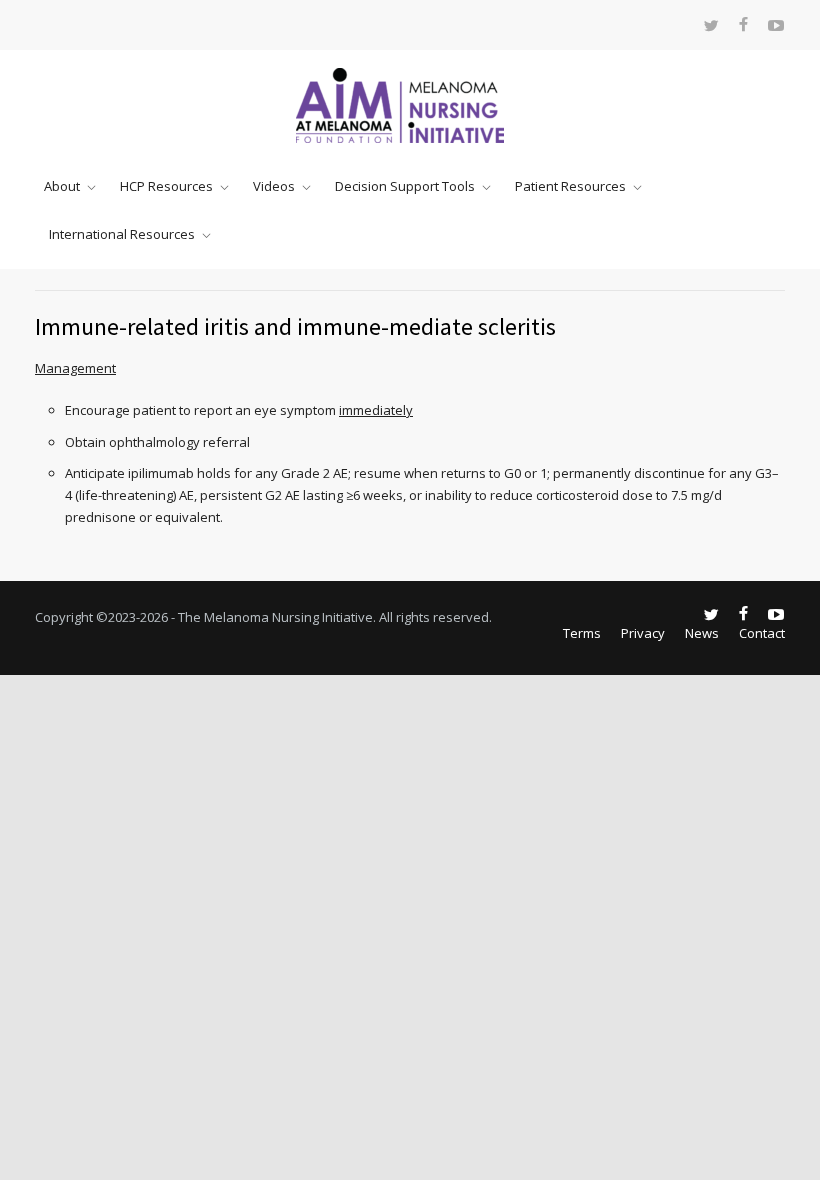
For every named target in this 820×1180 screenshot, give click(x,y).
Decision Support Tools (405, 186)
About (62, 186)
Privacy (643, 633)
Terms (582, 633)
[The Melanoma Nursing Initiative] (410, 105)
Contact (762, 633)
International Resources (122, 234)
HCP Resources (166, 186)
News (702, 633)
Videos (274, 186)
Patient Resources (570, 186)
